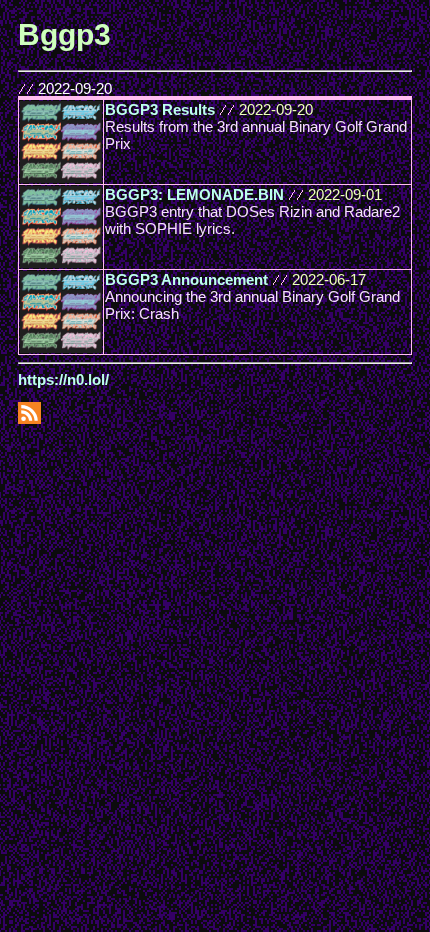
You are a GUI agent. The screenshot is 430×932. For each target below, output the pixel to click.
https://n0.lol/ (63, 379)
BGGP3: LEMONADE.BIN (194, 194)
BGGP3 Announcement (186, 279)
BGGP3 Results (160, 109)
